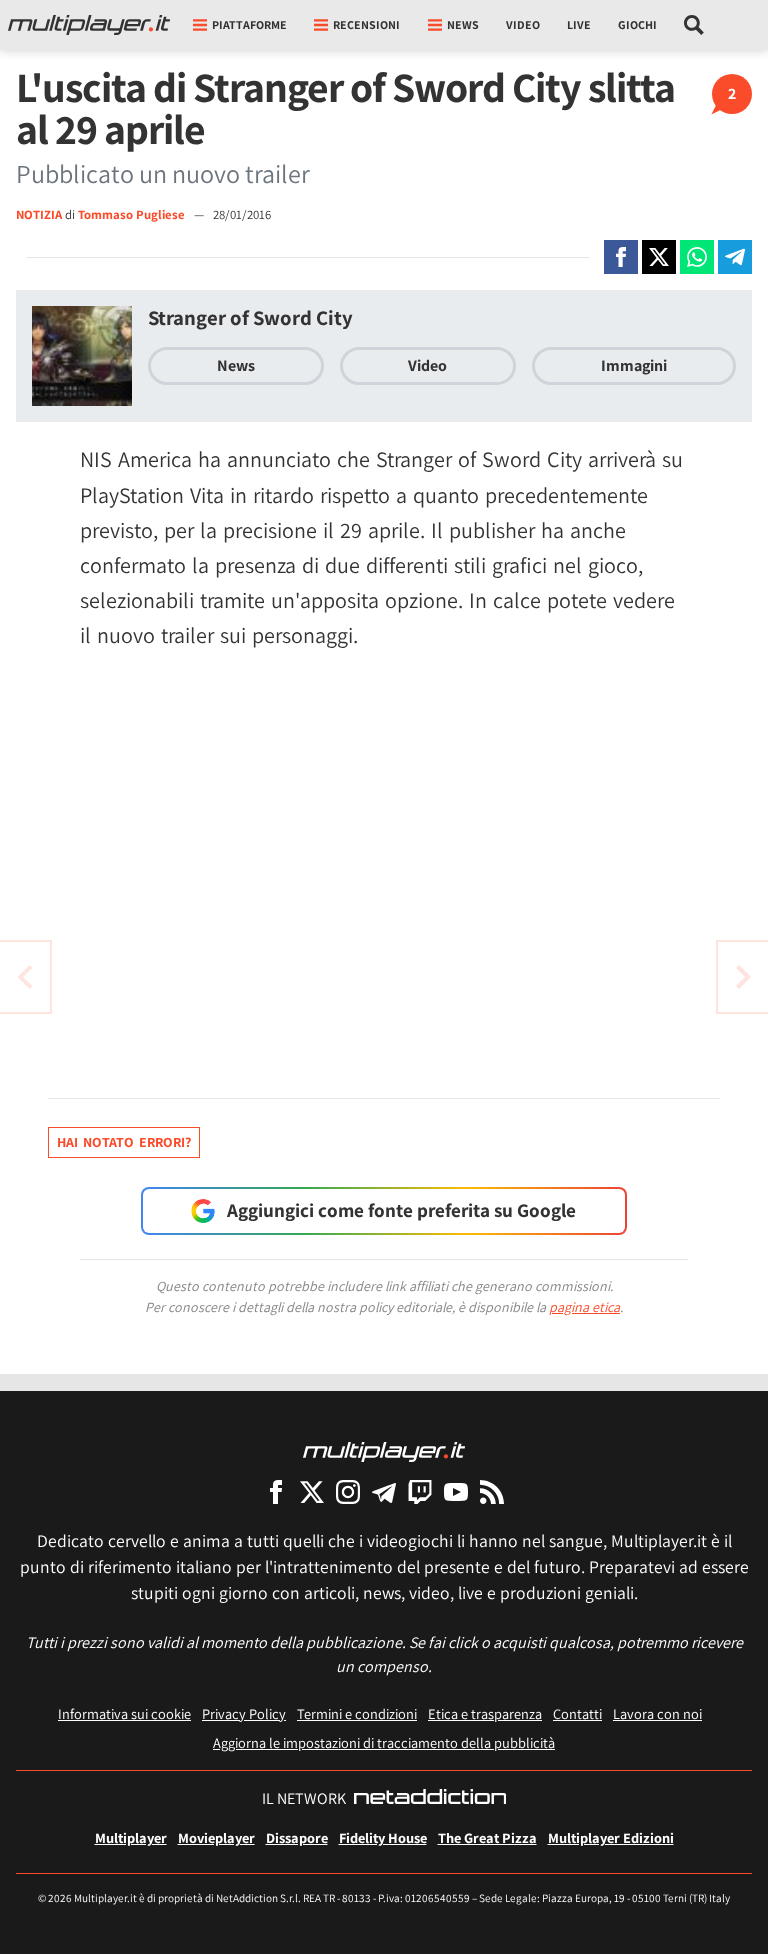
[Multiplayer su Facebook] (276, 1491)
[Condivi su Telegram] (735, 257)
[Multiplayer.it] (89, 25)
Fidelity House (383, 1837)
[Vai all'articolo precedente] (743, 977)
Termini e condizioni (357, 1713)
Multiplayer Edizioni (611, 1837)
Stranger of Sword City (250, 317)
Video (523, 24)
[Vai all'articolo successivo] (25, 977)
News (236, 365)
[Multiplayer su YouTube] (456, 1491)
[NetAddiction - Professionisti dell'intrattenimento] (430, 1799)
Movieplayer (216, 1837)
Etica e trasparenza (485, 1713)
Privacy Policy (244, 1713)
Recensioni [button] (366, 24)
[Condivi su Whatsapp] (697, 257)
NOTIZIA (39, 214)
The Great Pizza (487, 1837)
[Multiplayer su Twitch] (420, 1491)
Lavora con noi (657, 1713)
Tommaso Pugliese (133, 214)
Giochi (637, 24)
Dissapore (297, 1837)
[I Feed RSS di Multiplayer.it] (492, 1491)
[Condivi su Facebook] (621, 257)
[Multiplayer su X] (312, 1491)
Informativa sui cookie (124, 1713)
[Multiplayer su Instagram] (348, 1491)
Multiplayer (131, 1837)
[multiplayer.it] (384, 1450)
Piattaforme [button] (249, 24)
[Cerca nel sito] (694, 25)
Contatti (577, 1713)
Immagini (634, 365)
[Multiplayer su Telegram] (384, 1491)
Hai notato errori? (124, 1142)
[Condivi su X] (659, 257)
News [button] (463, 24)
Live (579, 24)
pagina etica (584, 1307)
